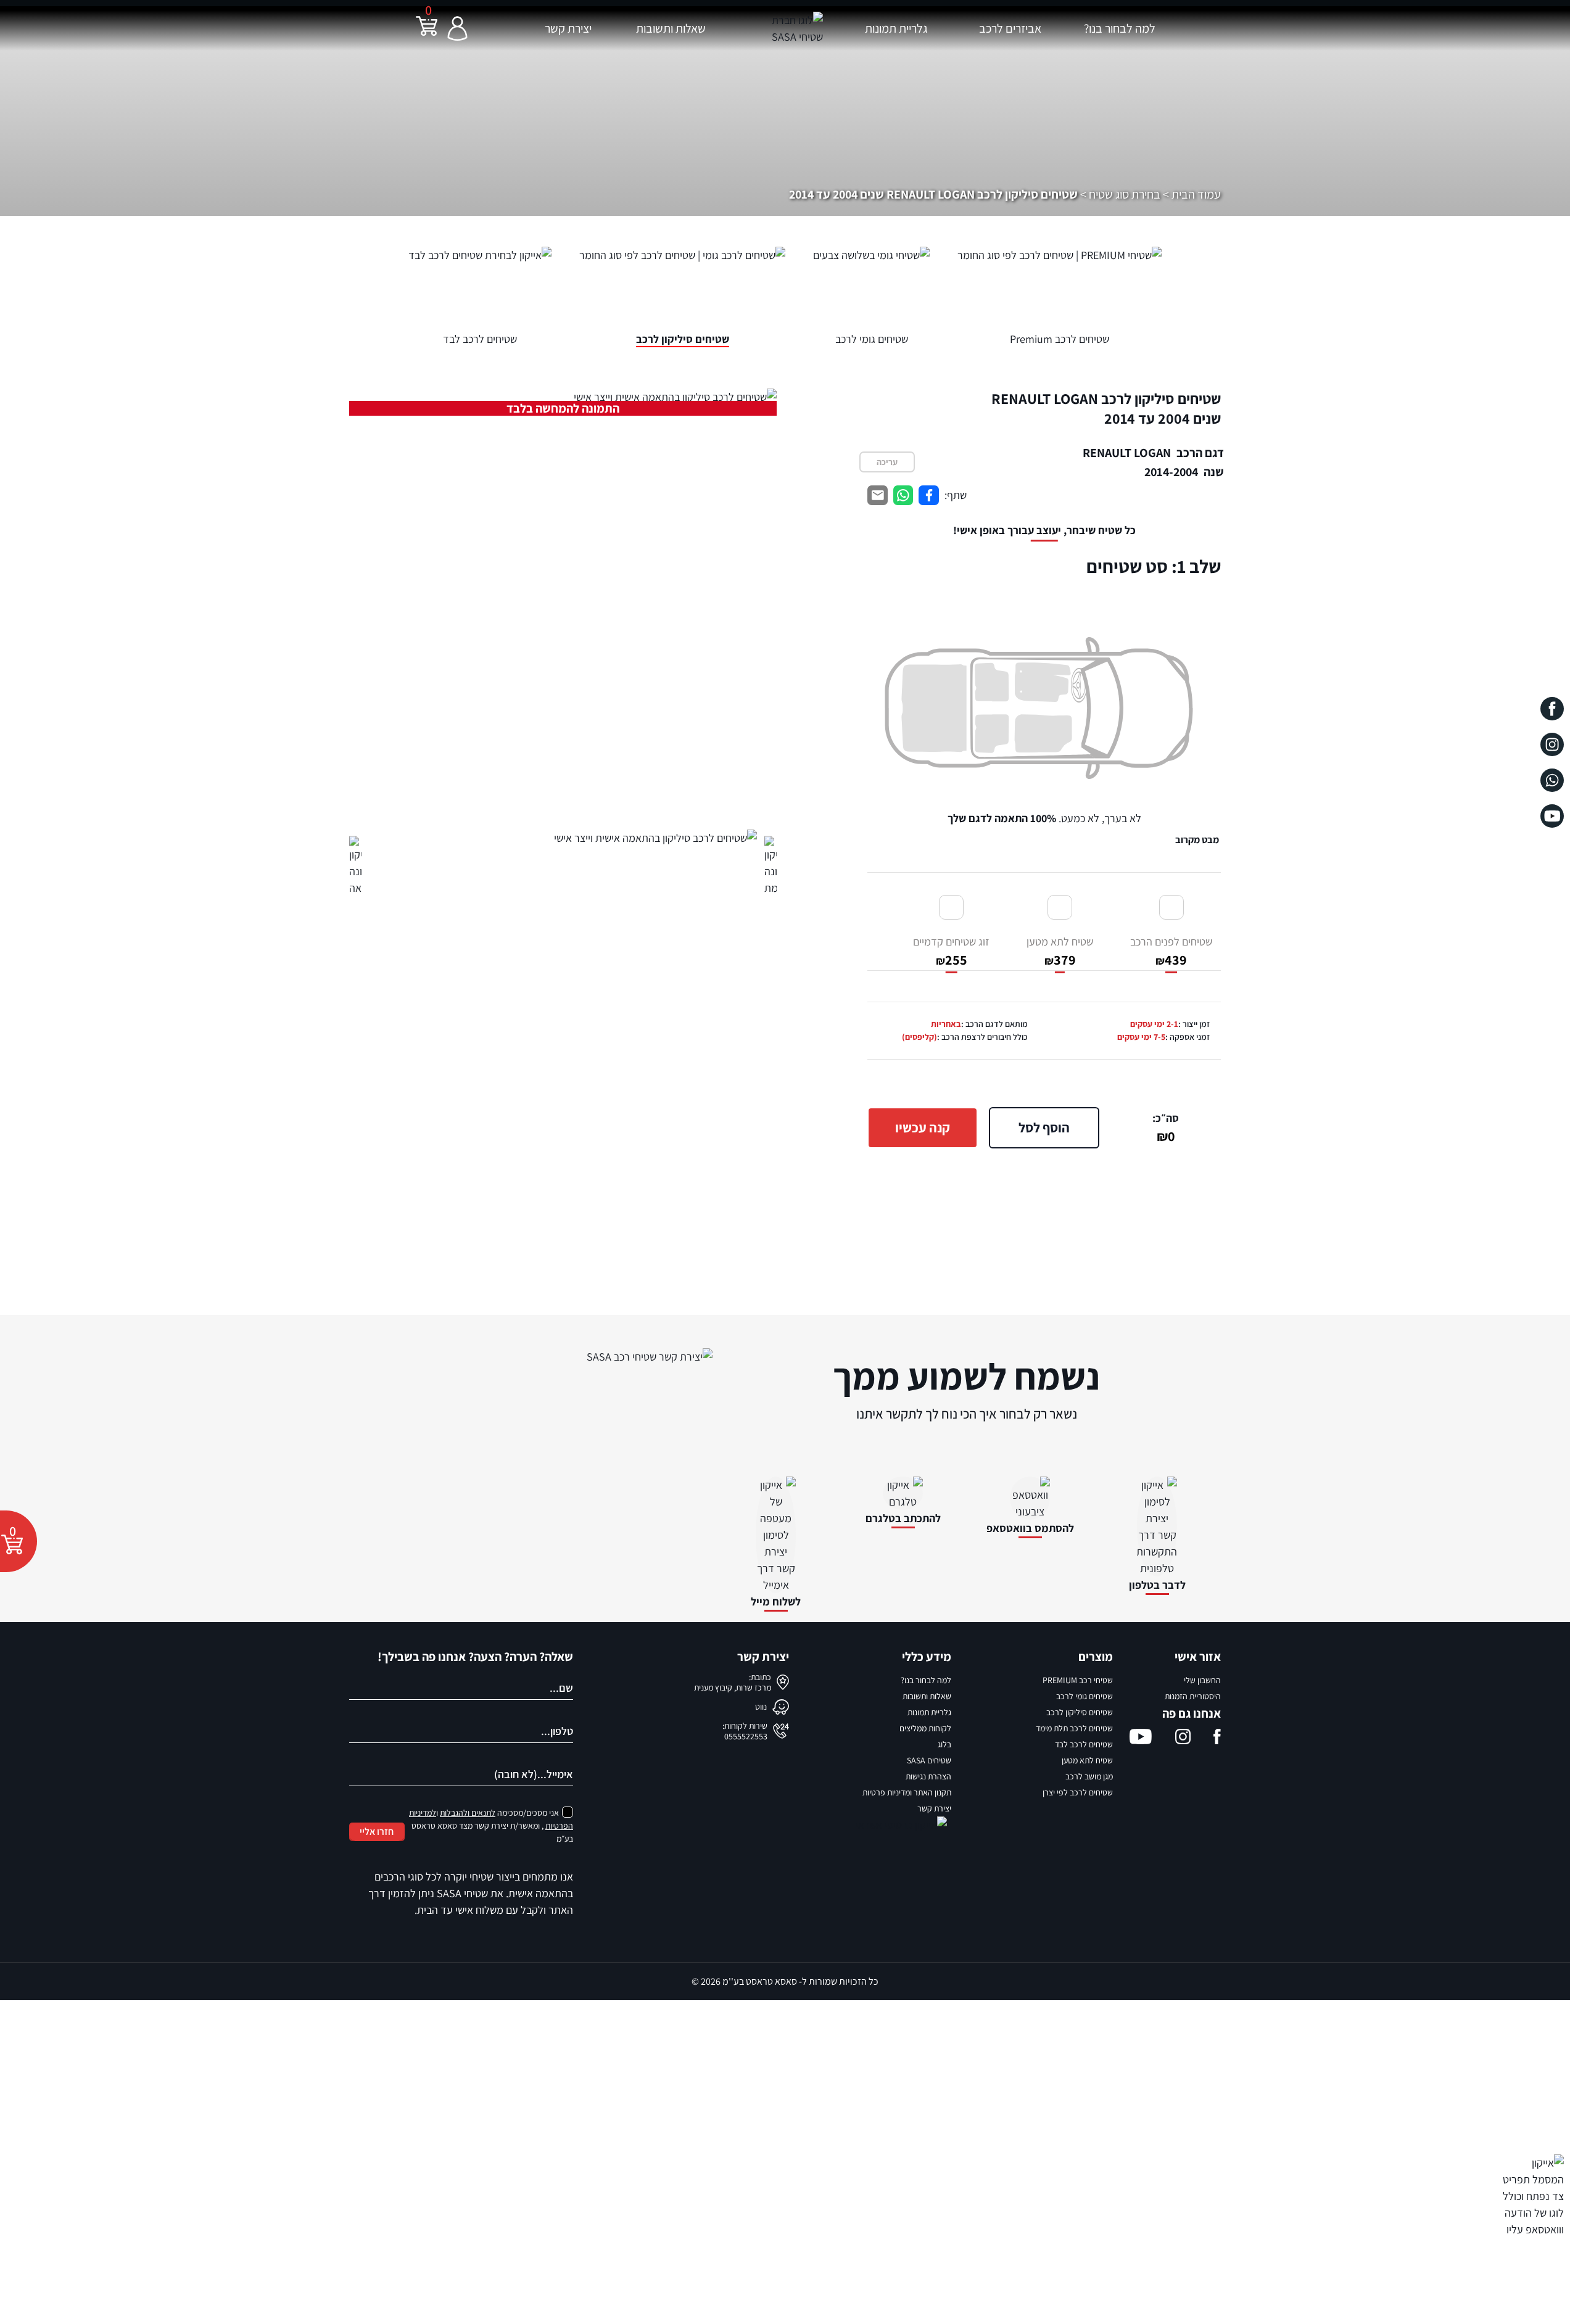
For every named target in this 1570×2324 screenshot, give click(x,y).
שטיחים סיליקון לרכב (1080, 1712)
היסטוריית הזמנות (1193, 1696)
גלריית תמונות (896, 28)
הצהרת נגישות (928, 1776)
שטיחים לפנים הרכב (1171, 951)
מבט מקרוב (1197, 840)
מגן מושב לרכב (1089, 1776)
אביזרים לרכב (1010, 28)
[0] (427, 34)
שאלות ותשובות (671, 28)
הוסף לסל (1044, 1127)
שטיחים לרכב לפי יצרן (1078, 1792)
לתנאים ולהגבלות (468, 1813)
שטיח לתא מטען (1060, 951)
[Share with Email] (878, 496)
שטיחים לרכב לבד (1084, 1744)
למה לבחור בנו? (1120, 28)
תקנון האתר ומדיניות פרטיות (907, 1792)
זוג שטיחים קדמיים (951, 951)
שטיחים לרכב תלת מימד (1074, 1728)
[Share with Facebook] (929, 496)
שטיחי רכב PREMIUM (1078, 1680)
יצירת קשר (568, 28)
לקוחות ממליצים (925, 1728)
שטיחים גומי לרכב (1085, 1696)
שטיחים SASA (929, 1760)
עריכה (887, 462)
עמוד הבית (1196, 194)
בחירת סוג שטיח (1125, 194)
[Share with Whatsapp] (903, 496)
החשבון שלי (1202, 1680)
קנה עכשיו (923, 1127)
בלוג (944, 1744)
